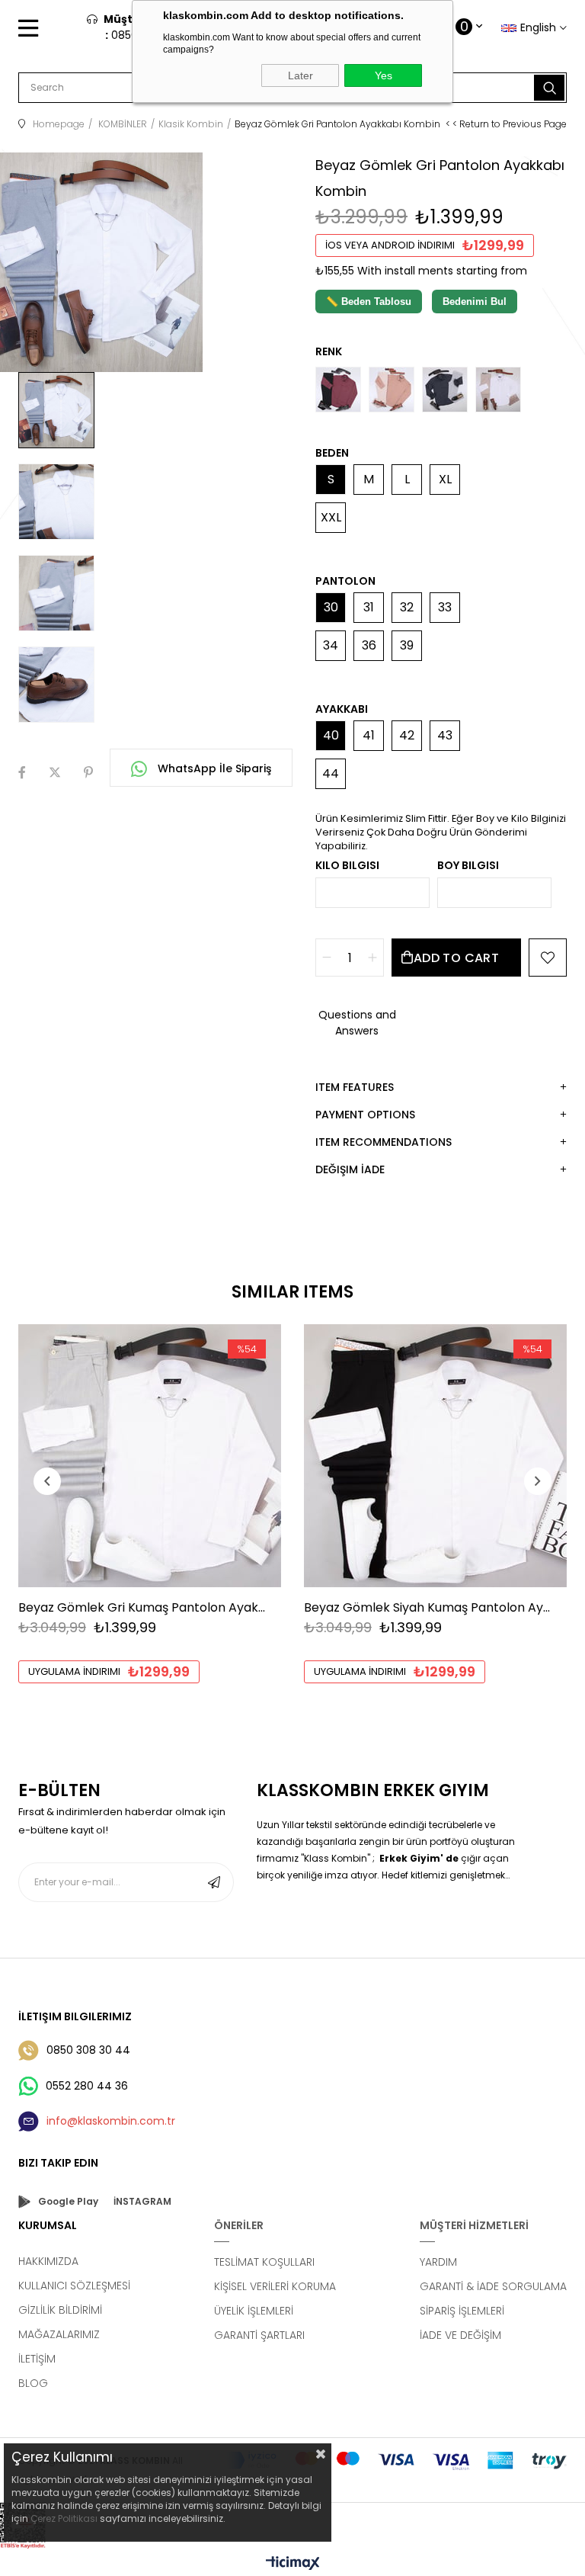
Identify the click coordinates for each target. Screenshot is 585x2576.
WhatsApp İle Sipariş (213, 768)
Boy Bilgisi (468, 865)
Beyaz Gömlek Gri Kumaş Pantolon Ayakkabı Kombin (142, 1607)
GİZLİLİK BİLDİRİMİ (60, 2310)
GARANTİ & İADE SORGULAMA (493, 2286)
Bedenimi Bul (475, 302)
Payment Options (365, 1115)
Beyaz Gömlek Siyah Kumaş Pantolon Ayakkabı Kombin (428, 1607)
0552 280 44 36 (87, 2086)
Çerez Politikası (64, 2518)
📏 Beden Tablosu (369, 302)
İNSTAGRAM (142, 2201)
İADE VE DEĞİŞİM (460, 2335)
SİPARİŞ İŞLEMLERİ (462, 2311)
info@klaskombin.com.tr (111, 2121)
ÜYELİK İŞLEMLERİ (254, 2311)
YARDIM (438, 2262)
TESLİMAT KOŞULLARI (264, 2262)
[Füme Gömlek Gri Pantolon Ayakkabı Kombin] (445, 390)
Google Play (68, 2201)
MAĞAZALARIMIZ (59, 2334)
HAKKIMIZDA (48, 2261)
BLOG (33, 2383)
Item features (355, 1087)
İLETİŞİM (37, 2359)
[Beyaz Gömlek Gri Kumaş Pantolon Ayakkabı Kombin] (150, 1456)
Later (300, 75)
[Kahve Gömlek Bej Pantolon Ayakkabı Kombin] (392, 390)
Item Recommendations (384, 1142)
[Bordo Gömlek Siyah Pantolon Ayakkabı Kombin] (338, 390)
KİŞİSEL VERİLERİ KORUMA (275, 2286)
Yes (384, 75)
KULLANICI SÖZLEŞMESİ (74, 2286)
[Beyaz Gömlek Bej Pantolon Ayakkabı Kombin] (498, 390)
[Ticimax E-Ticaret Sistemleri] (293, 2564)
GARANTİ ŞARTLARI (259, 2335)
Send (214, 1882)
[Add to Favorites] (548, 958)
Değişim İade (350, 1169)
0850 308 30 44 (88, 2050)
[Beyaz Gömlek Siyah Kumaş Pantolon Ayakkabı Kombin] (435, 1456)
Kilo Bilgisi (347, 865)
